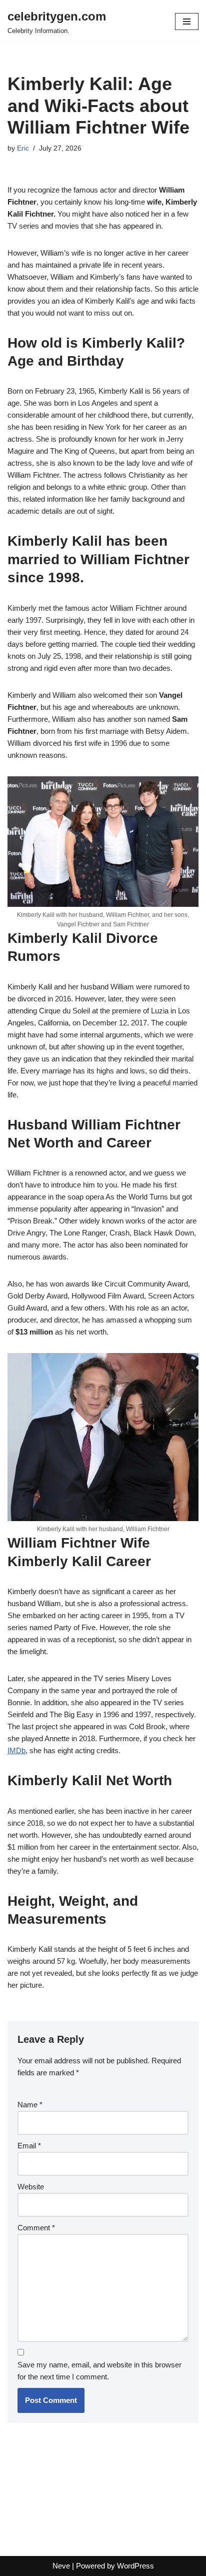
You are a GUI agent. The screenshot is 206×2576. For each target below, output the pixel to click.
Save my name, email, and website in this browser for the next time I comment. (99, 2371)
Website (31, 2187)
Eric (23, 148)
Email (29, 2146)
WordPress (135, 2566)
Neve (61, 2566)
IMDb (16, 1750)
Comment (36, 2228)
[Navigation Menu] (187, 22)
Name (30, 2105)
